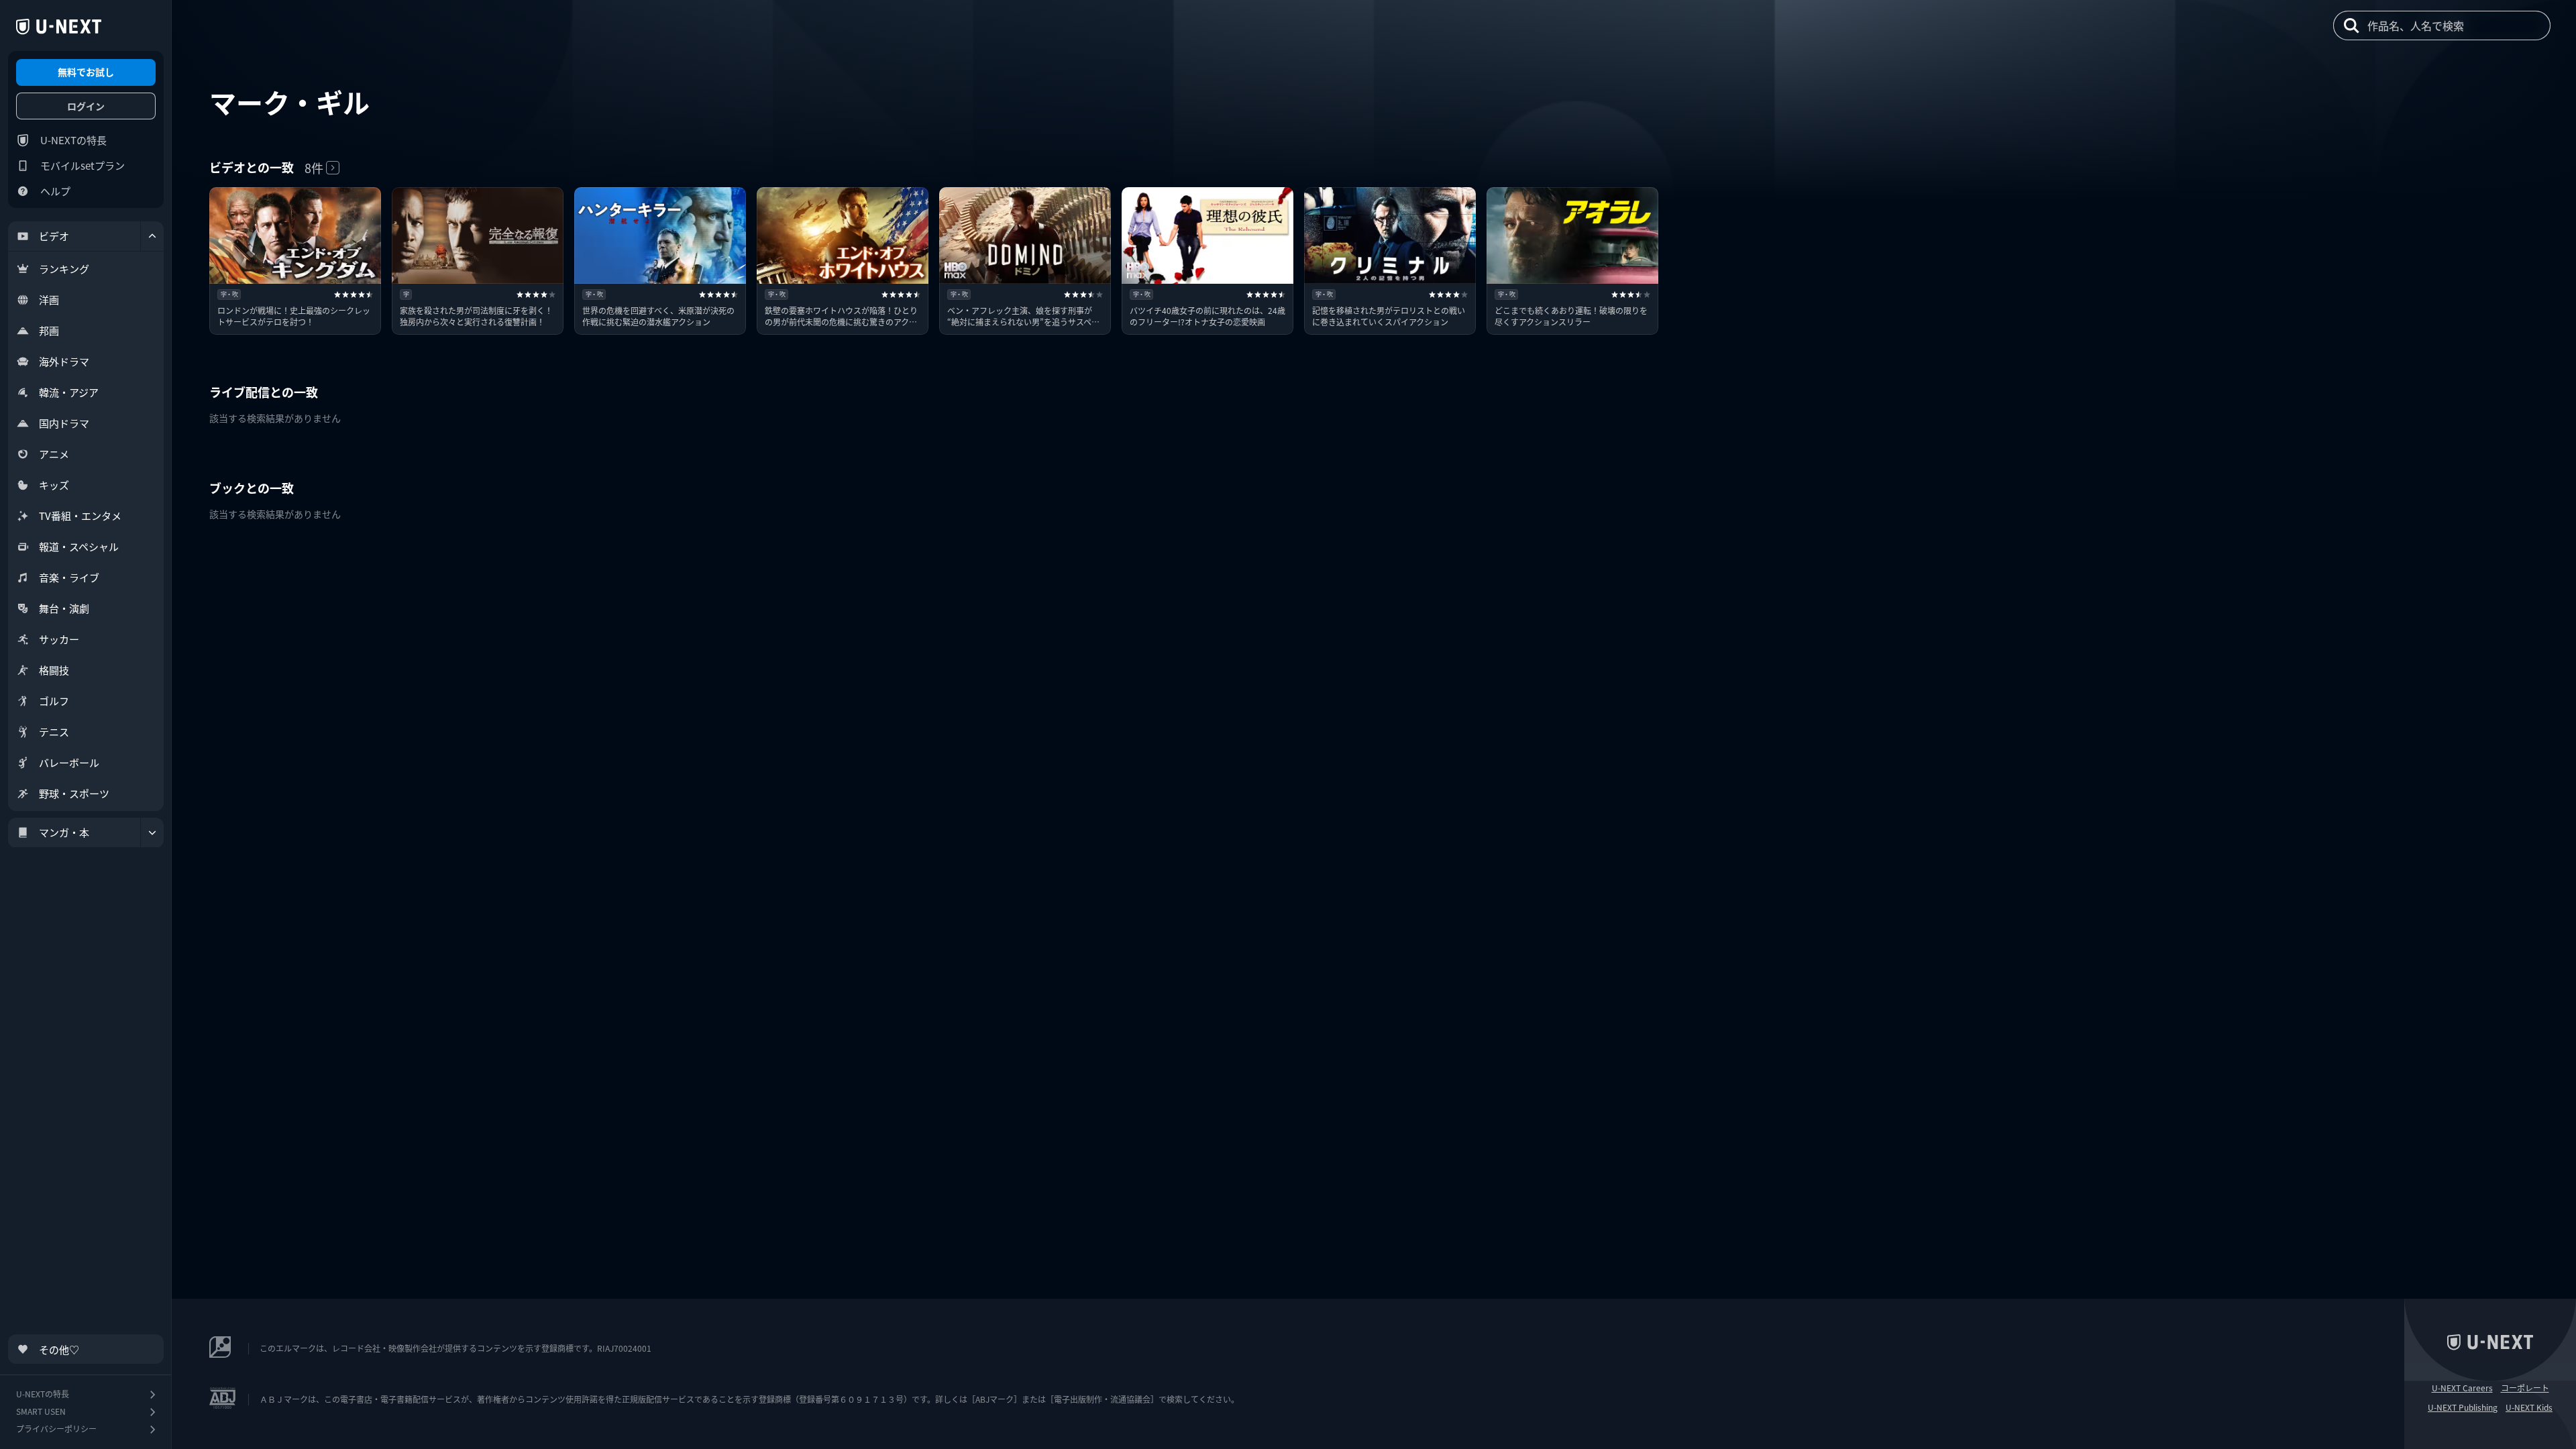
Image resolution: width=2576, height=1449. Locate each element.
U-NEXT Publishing (2463, 1407)
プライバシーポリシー (56, 1429)
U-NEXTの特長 (73, 140)
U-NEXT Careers (2462, 1388)
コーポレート (2525, 1388)
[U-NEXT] (59, 27)
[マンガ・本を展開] (152, 833)
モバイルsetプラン (83, 165)
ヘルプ (55, 191)
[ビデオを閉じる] (152, 236)
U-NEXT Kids (2529, 1407)
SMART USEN (41, 1411)
